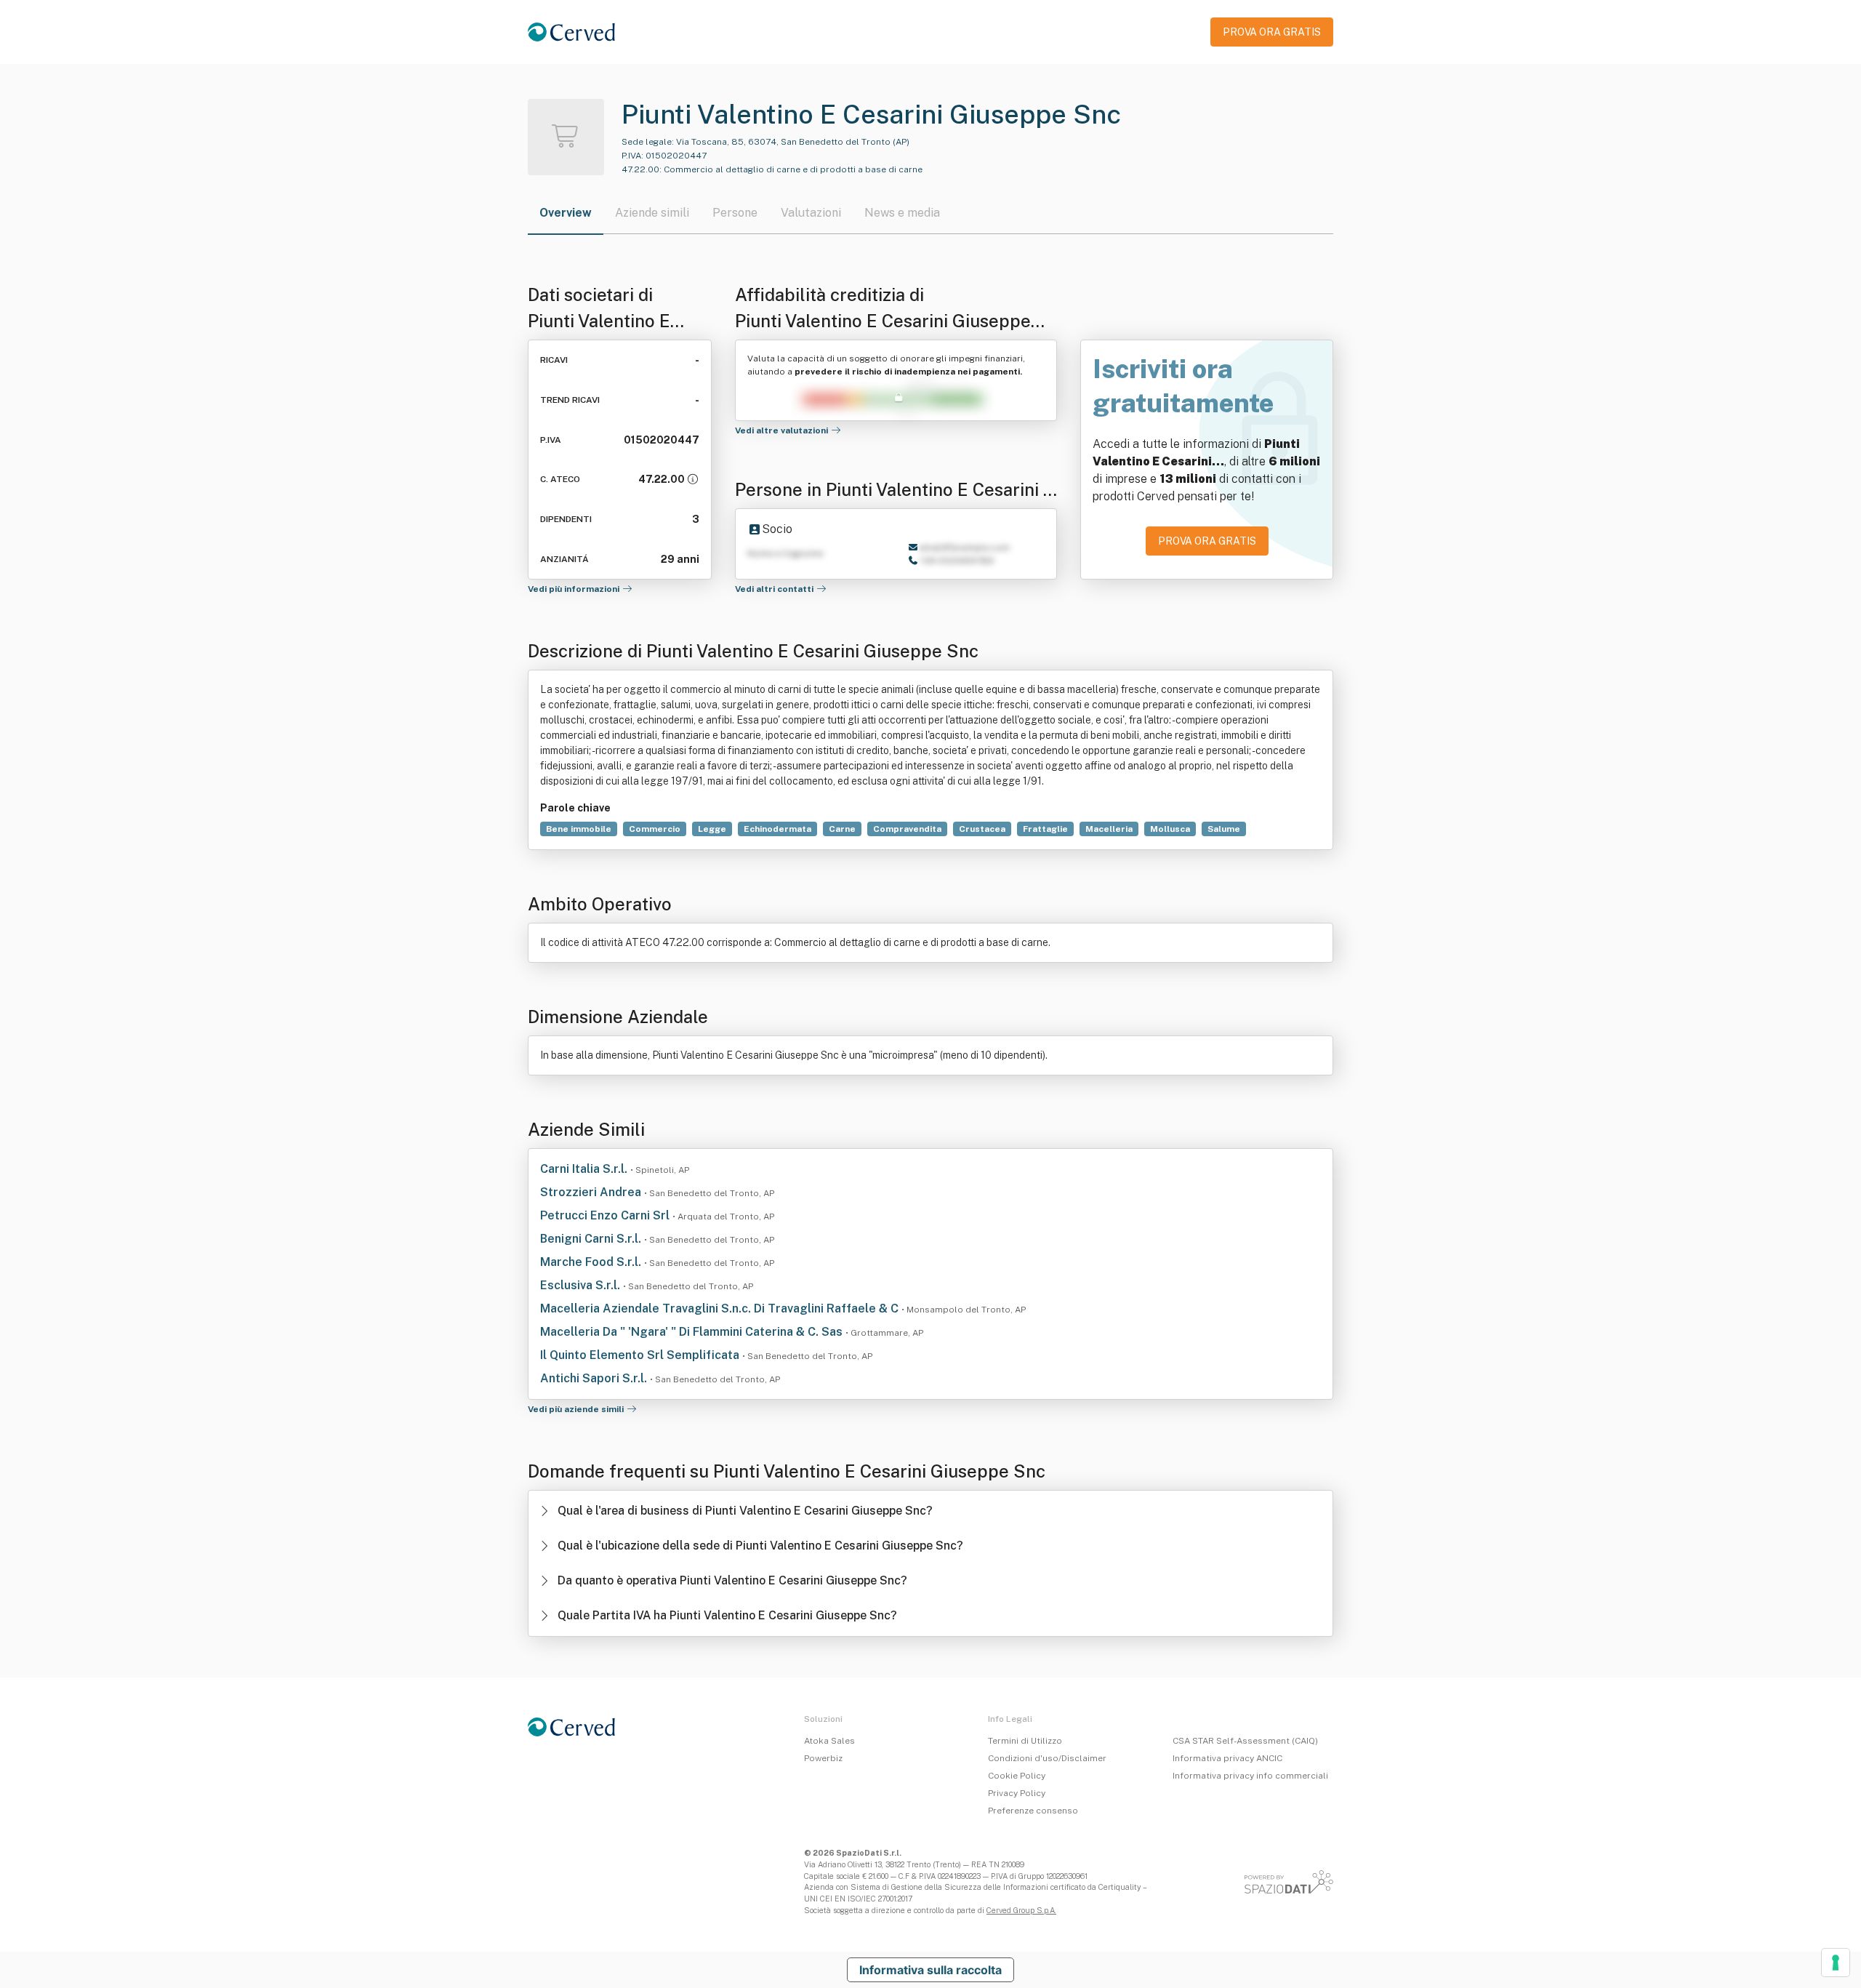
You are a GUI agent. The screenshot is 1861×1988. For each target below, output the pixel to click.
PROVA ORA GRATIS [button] (1272, 32)
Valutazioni (811, 213)
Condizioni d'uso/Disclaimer (1047, 1758)
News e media (902, 213)
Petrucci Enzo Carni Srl (606, 1215)
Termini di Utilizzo (1025, 1741)
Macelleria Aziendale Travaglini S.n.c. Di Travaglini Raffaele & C (721, 1308)
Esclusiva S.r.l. (582, 1285)
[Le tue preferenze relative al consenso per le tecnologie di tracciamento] (1836, 1963)
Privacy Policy (1017, 1793)
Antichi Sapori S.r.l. (595, 1378)
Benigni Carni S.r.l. (592, 1239)
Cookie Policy (1017, 1776)
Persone (735, 213)
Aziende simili (652, 213)
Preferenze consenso (1033, 1811)
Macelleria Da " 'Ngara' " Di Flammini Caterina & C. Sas (693, 1332)
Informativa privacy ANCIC (1227, 1758)
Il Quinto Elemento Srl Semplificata (641, 1355)
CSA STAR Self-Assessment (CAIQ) (1245, 1741)
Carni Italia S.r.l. (585, 1169)
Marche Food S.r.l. (592, 1262)
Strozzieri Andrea (592, 1192)
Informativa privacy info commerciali (1250, 1776)
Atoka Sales (829, 1741)
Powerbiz (823, 1758)
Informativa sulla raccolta (930, 1970)
